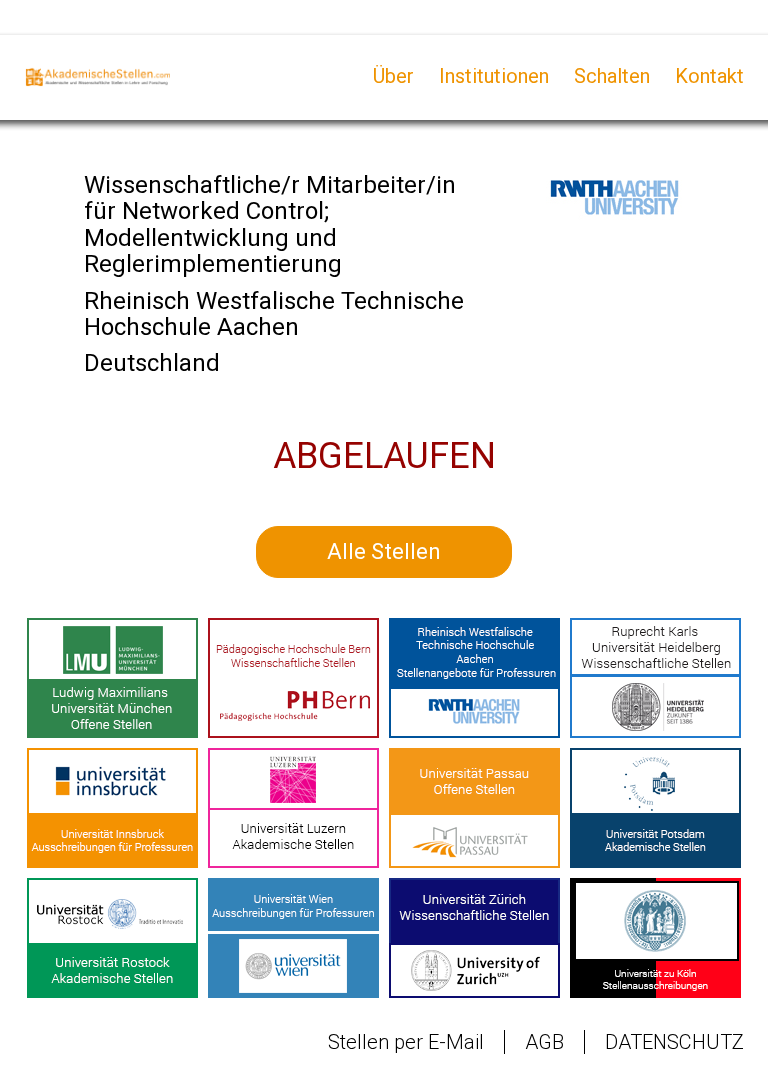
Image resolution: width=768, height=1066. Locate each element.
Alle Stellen (384, 551)
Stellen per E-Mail (406, 1042)
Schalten (612, 76)
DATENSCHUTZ (674, 1042)
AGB (544, 1042)
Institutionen (494, 76)
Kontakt (709, 76)
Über (393, 76)
